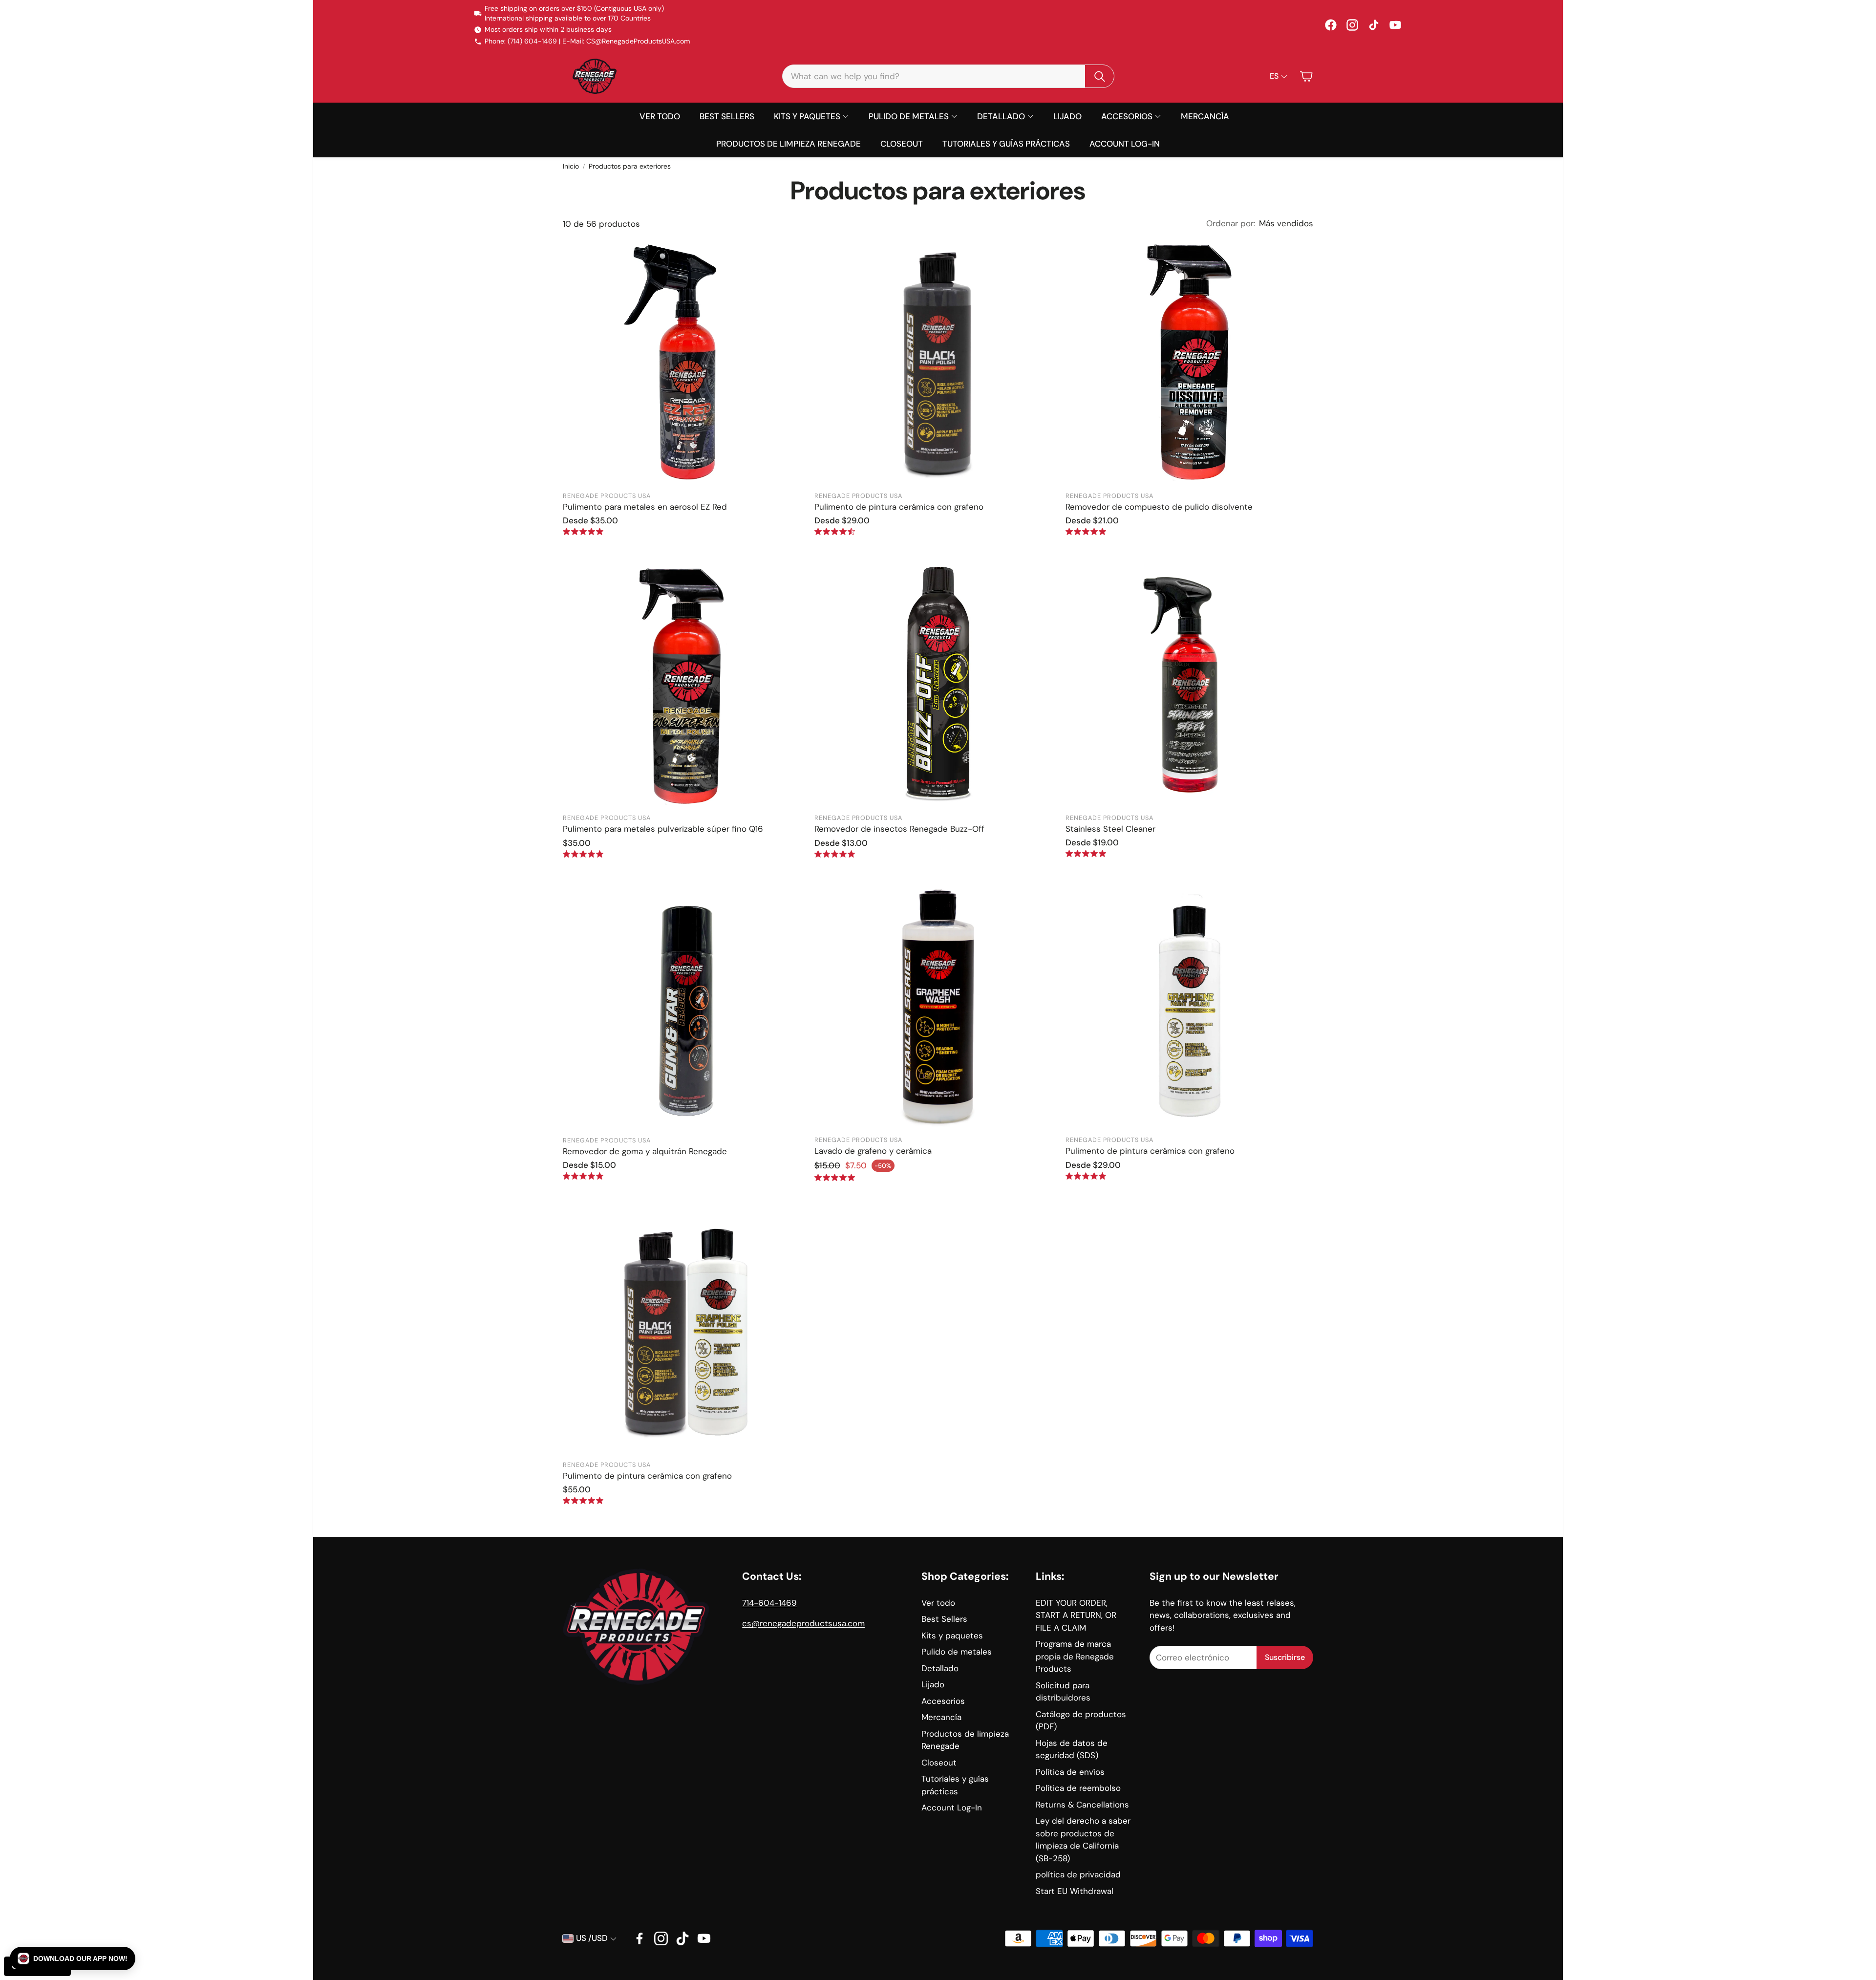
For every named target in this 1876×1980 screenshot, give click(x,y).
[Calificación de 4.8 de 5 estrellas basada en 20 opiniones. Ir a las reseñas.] (835, 1177)
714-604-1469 (769, 1603)
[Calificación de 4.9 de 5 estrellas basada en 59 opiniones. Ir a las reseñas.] (1086, 531)
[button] (948, 76)
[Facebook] (1331, 25)
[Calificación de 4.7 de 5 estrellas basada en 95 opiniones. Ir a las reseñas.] (835, 531)
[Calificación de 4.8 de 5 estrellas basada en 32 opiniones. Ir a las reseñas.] (835, 854)
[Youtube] (704, 1938)
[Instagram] (1352, 25)
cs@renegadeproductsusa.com (803, 1623)
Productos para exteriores (630, 166)
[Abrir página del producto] (687, 362)
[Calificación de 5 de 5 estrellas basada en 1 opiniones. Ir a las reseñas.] (1086, 1176)
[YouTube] (1395, 25)
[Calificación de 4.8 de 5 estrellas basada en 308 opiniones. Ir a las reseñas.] (583, 531)
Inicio (571, 166)
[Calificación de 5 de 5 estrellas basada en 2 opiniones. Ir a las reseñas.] (583, 1500)
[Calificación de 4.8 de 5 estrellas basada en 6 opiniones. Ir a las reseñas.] (583, 1176)
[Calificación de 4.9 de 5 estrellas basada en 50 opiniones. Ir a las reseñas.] (583, 854)
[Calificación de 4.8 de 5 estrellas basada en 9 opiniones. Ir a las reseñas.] (1086, 853)
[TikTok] (1374, 25)
